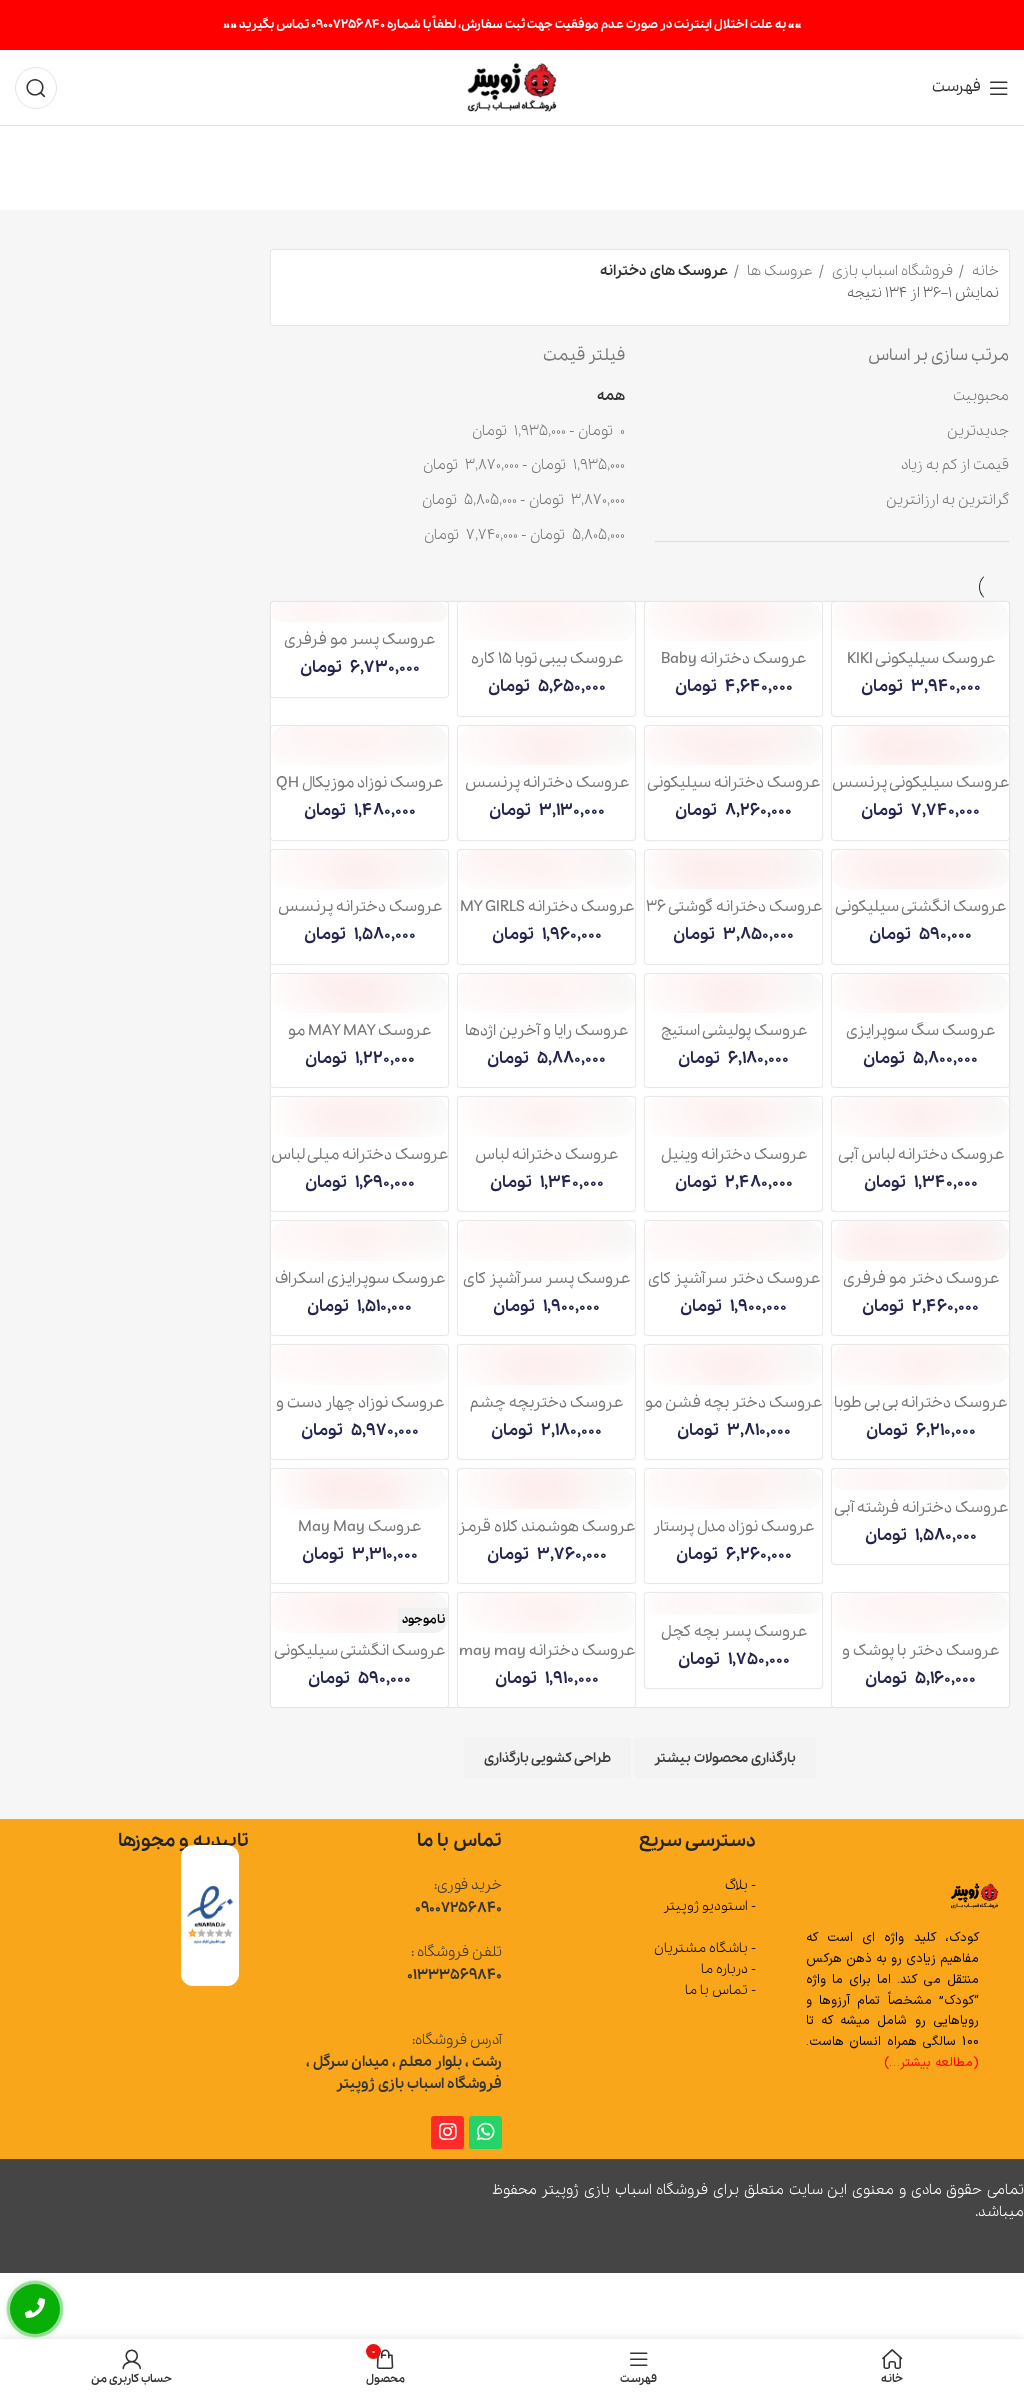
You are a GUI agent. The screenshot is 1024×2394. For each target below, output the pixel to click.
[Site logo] (512, 86)
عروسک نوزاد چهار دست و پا (360, 1413)
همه (611, 396)
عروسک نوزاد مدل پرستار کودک (733, 1537)
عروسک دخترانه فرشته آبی (921, 1508)
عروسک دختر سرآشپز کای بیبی (734, 1289)
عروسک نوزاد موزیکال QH (359, 783)
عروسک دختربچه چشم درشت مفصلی (546, 1413)
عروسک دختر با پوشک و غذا (920, 1661)
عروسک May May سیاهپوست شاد (359, 1537)
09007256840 (458, 1908)
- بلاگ (740, 1886)
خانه (984, 271)
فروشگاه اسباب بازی (891, 271)
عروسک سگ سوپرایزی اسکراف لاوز (920, 1041)
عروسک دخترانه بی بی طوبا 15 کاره (920, 1413)
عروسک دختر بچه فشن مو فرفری (733, 1413)
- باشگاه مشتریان (704, 1948)
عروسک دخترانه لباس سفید (546, 1165)
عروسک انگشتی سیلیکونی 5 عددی (359, 1661)
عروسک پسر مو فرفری (359, 640)
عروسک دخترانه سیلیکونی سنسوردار (733, 793)
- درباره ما (728, 1969)
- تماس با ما (720, 1991)
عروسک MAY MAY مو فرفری (359, 1041)
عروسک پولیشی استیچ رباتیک (734, 1041)
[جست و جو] (36, 88)
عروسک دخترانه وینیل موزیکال (734, 1165)
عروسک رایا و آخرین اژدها (546, 1031)
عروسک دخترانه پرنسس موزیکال (547, 793)
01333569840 (454, 1975)
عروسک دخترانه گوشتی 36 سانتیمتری (734, 917)
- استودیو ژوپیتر (709, 1907)
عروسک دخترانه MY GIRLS (547, 907)
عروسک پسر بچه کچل (734, 1632)
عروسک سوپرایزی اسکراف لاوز (360, 1289)
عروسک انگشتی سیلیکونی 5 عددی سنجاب (920, 917)
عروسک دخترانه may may (547, 1651)
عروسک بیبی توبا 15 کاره (547, 659)
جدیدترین (978, 431)
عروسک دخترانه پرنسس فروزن (360, 917)
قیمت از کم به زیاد (955, 465)
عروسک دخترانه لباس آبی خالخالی (921, 1165)
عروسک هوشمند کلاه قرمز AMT (546, 1537)
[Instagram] (447, 2132)
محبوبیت (981, 396)
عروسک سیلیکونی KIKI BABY (921, 669)
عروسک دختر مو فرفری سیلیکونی (921, 1289)
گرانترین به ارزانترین (947, 500)
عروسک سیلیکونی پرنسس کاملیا (920, 793)
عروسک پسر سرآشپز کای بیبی (546, 1289)
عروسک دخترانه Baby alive (733, 669)
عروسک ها (778, 271)
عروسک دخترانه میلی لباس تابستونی (359, 1165)
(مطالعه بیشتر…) (931, 2063)
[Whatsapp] (485, 2132)
